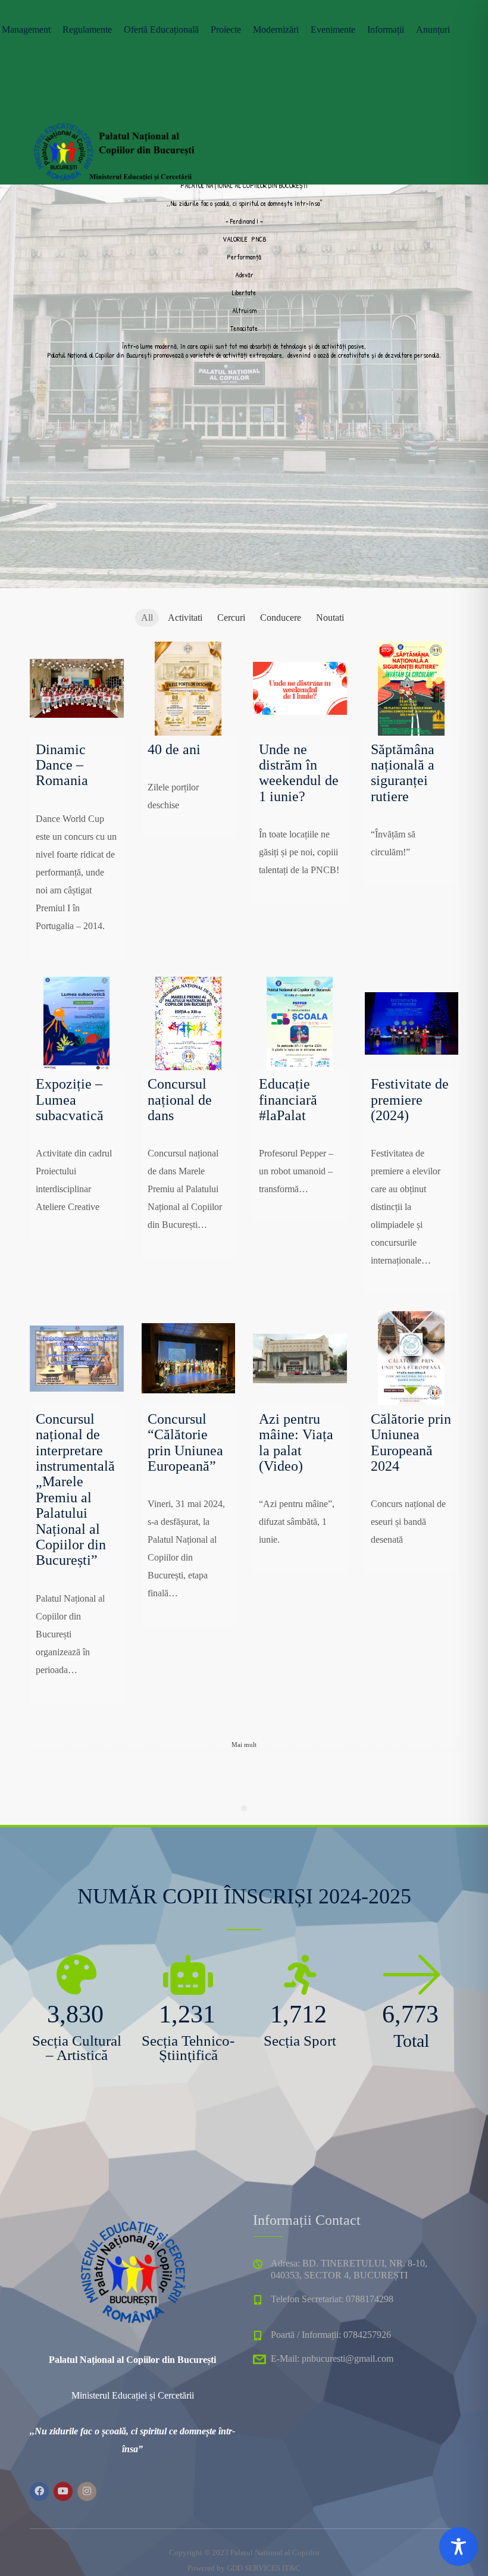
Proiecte (226, 29)
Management (26, 29)
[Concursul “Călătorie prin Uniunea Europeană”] (189, 1358)
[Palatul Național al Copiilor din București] (113, 149)
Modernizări (276, 29)
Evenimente (333, 29)
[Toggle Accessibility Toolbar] (459, 2547)
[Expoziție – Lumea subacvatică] (77, 1024)
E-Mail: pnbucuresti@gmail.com (332, 2358)
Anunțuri (433, 29)
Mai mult (244, 1745)
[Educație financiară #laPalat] (300, 1024)
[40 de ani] (189, 689)
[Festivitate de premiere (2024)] (412, 1024)
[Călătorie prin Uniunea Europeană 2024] (412, 1358)
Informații (386, 29)
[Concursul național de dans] (189, 1024)
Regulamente (87, 29)
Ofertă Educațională (161, 29)
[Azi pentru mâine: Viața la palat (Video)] (300, 1358)
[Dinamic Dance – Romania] (77, 689)
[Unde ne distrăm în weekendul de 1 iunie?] (300, 689)
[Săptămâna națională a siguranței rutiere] (412, 689)
